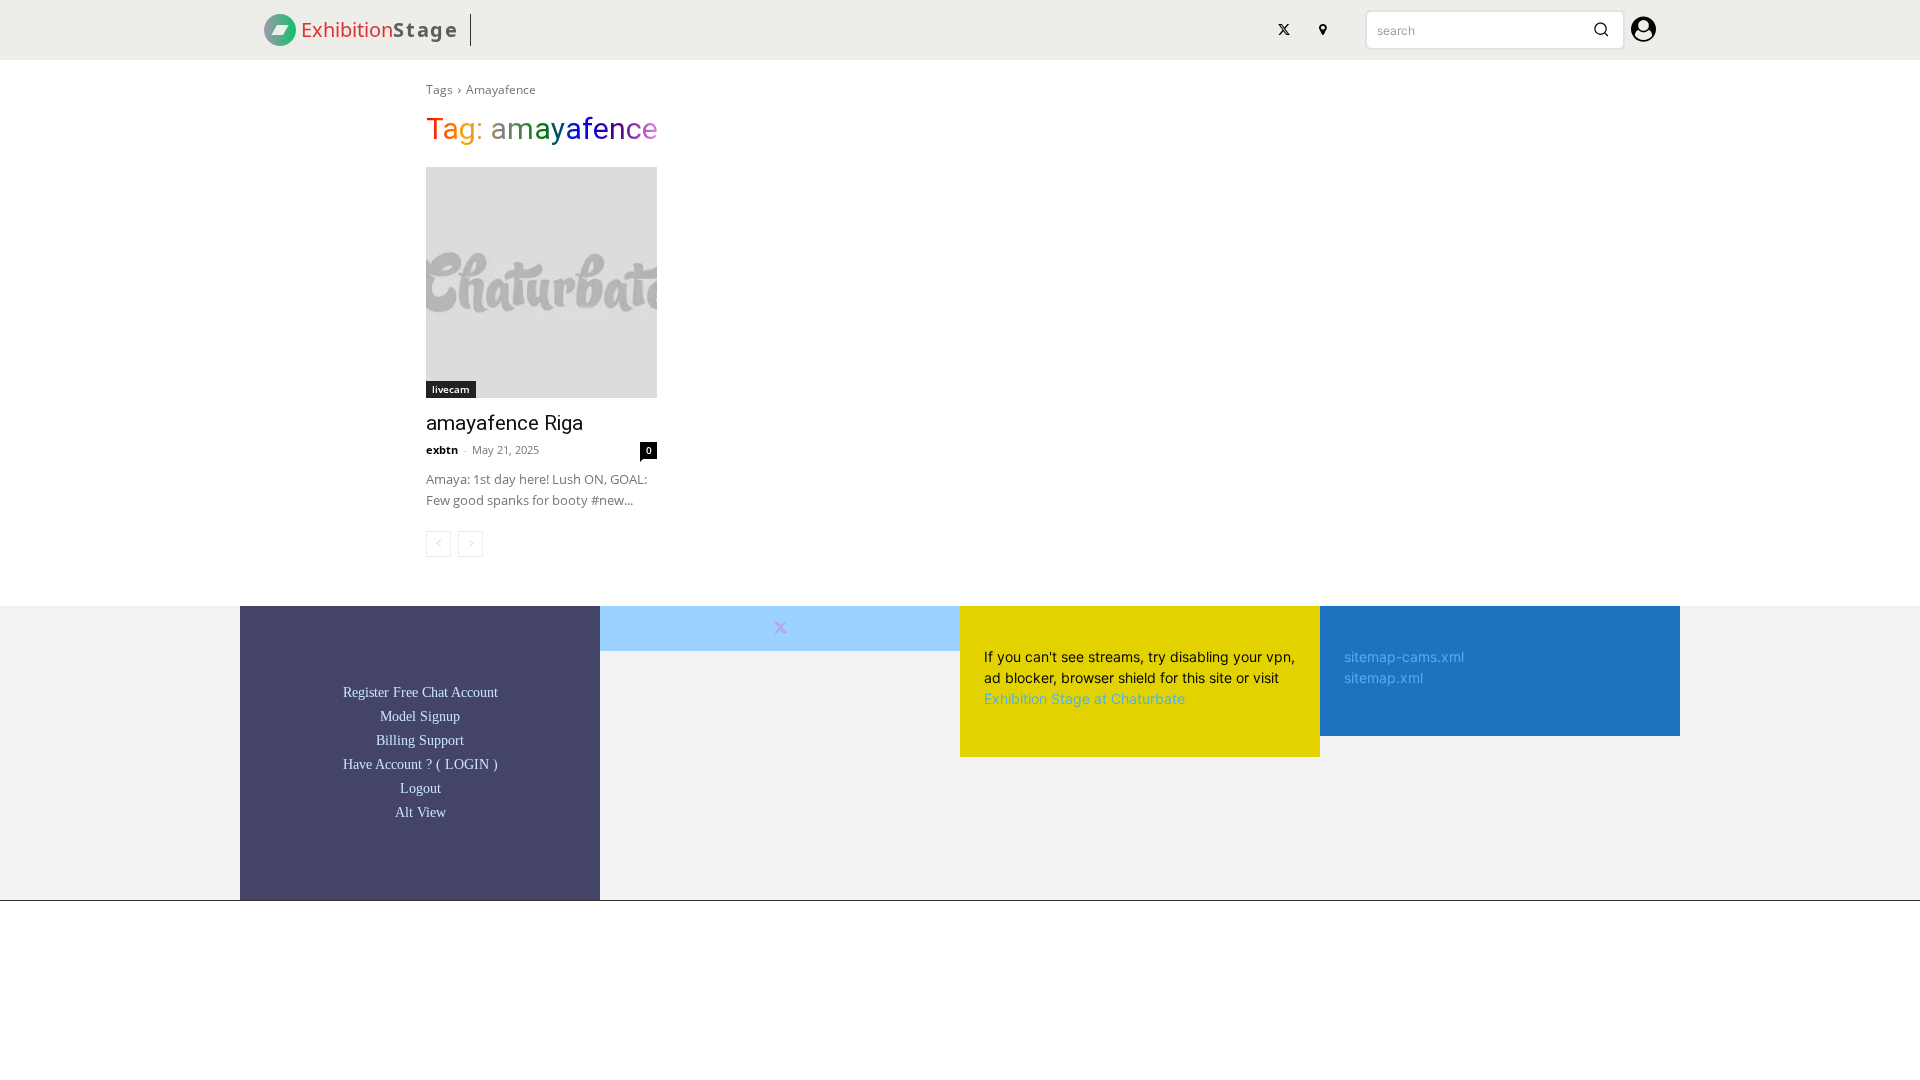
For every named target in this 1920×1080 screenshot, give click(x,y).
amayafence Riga (504, 423)
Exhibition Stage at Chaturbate (1084, 698)
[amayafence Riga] (541, 282)
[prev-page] (438, 544)
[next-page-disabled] (470, 544)
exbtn (442, 449)
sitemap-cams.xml (1404, 656)
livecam (451, 389)
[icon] (1643, 32)
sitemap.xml (1383, 677)
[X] (1284, 30)
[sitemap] (1322, 30)
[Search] (1601, 30)
